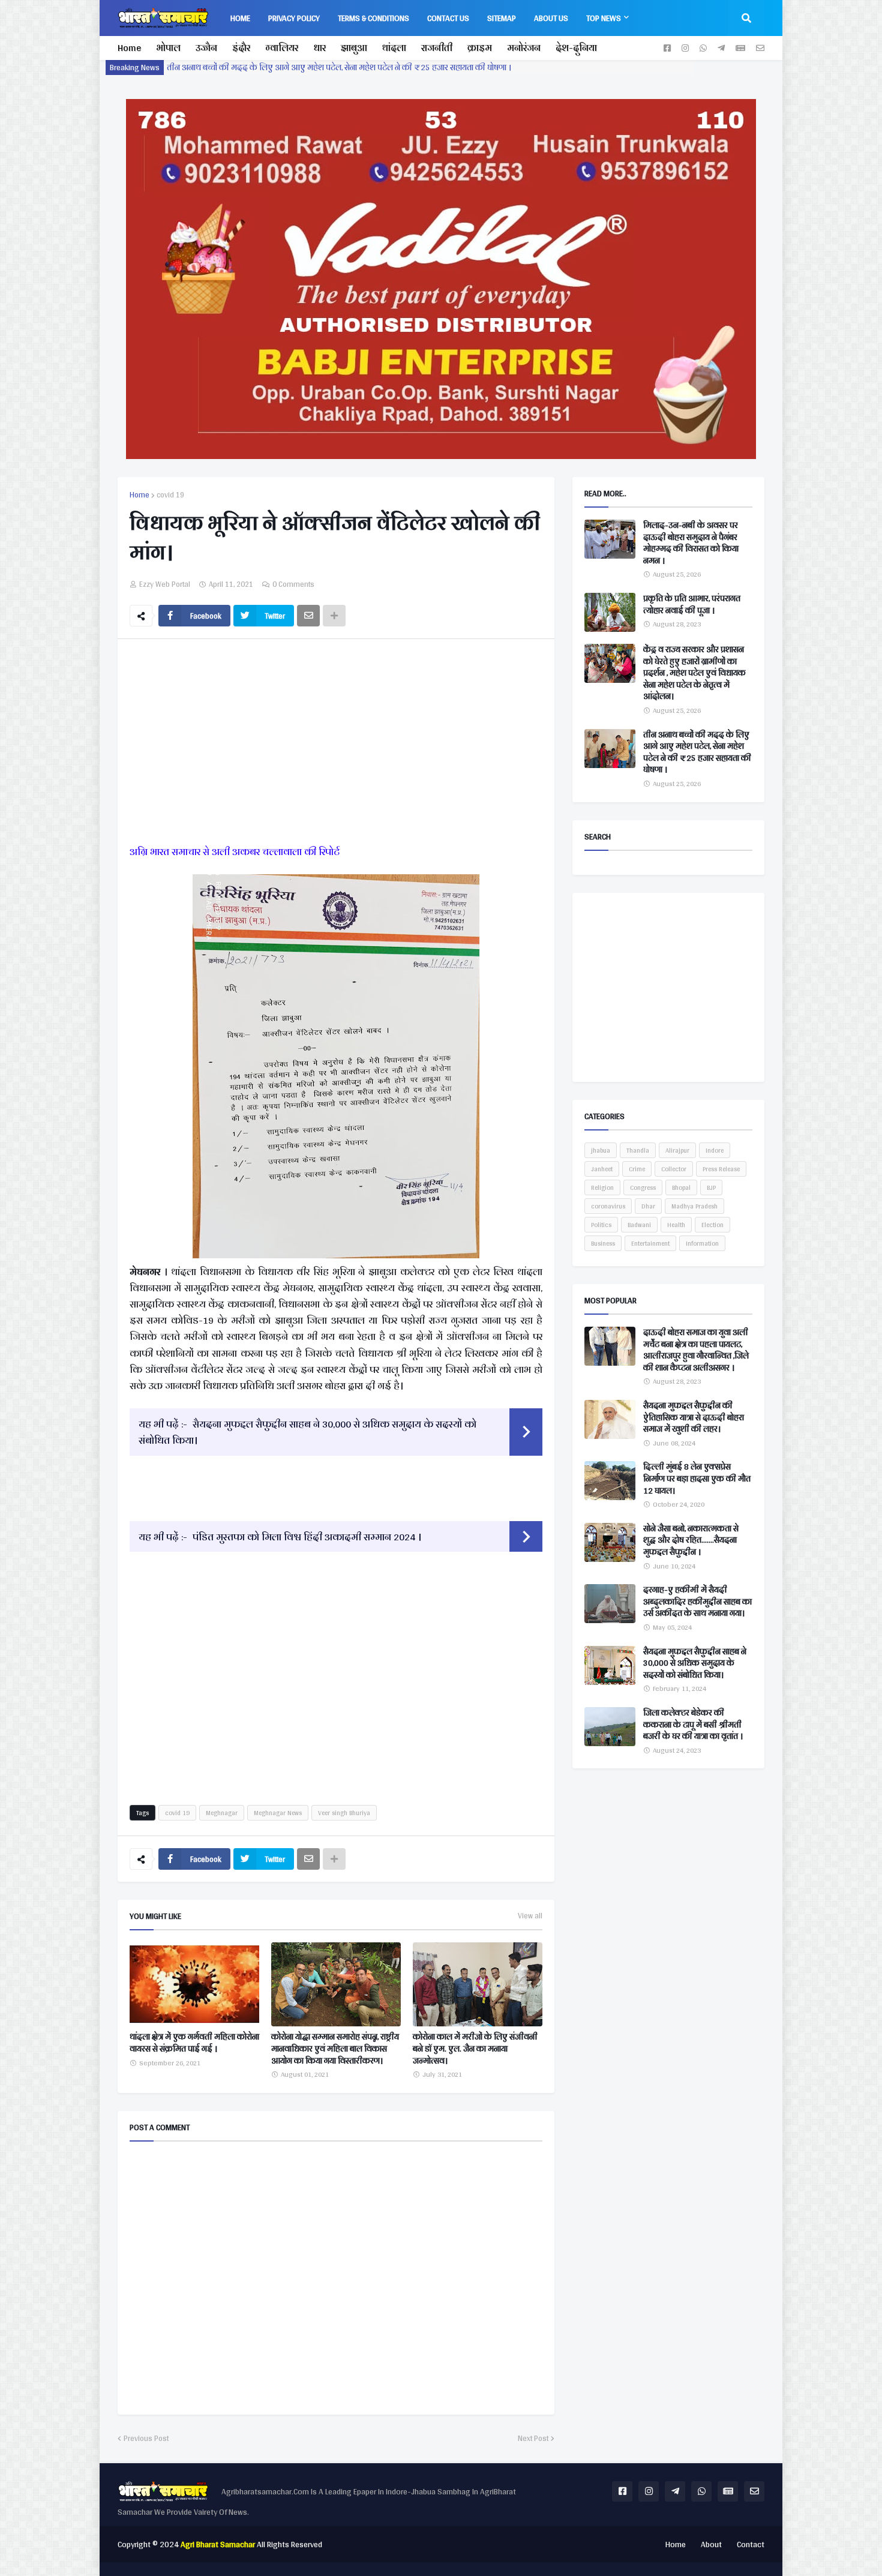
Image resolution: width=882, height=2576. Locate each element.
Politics (601, 1225)
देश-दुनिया (576, 48)
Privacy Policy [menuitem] (294, 18)
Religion (602, 1187)
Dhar (648, 1206)
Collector (674, 1169)
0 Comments (293, 584)
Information (702, 1243)
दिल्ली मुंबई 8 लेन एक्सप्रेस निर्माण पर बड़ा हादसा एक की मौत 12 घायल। (697, 1479)
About (711, 2544)
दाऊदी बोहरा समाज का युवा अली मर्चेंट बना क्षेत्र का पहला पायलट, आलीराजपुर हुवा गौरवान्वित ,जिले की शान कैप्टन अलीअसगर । (696, 1350)
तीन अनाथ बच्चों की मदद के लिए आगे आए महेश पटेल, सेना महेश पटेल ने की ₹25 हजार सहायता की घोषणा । (697, 752)
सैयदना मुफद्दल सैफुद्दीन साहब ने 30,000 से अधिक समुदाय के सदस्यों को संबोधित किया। (307, 1432)
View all (530, 1916)
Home (129, 48)
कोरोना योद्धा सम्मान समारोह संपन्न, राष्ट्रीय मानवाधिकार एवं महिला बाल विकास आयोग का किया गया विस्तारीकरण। (335, 2049)
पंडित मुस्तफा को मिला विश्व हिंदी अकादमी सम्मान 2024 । (307, 1536)
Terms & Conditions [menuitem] (373, 18)
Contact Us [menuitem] (448, 18)
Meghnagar (222, 1813)
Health (676, 1225)
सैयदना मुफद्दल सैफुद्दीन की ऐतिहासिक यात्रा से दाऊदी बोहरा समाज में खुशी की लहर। (694, 1418)
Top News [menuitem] (604, 18)
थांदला (394, 48)
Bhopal (681, 1187)
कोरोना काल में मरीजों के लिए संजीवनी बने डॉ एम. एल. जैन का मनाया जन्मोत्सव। (475, 2049)
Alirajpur (677, 1150)
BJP (711, 1187)
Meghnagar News (278, 1813)
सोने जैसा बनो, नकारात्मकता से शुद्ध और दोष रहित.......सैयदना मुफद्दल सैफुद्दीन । (691, 1541)
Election (712, 1225)
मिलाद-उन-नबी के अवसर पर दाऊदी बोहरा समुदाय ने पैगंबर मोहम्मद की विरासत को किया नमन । (322, 67)
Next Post (533, 2439)
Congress (643, 1187)
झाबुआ (354, 48)
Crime (637, 1169)
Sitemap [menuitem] (502, 18)
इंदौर (241, 48)
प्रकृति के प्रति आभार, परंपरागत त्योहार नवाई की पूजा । (692, 605)
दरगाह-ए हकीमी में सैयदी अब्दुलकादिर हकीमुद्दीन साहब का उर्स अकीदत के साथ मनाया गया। (697, 1602)
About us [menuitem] (551, 18)
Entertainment (650, 1243)
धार (319, 48)
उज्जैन (206, 48)
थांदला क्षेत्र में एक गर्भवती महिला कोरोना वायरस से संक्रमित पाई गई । (194, 2043)
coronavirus (608, 1206)
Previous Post (146, 2439)
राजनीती (437, 48)
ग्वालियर (282, 48)
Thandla (638, 1150)
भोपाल (168, 48)
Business (603, 1243)
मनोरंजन (524, 48)
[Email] (308, 616)
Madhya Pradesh (694, 1206)
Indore (715, 1150)
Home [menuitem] (240, 18)
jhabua (601, 1150)
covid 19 (170, 495)
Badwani (639, 1225)
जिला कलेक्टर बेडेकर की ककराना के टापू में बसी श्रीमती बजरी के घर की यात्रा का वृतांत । (693, 1725)
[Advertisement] (336, 744)
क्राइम (480, 48)
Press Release (721, 1169)
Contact (751, 2544)
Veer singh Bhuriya (344, 1813)
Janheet (602, 1169)
